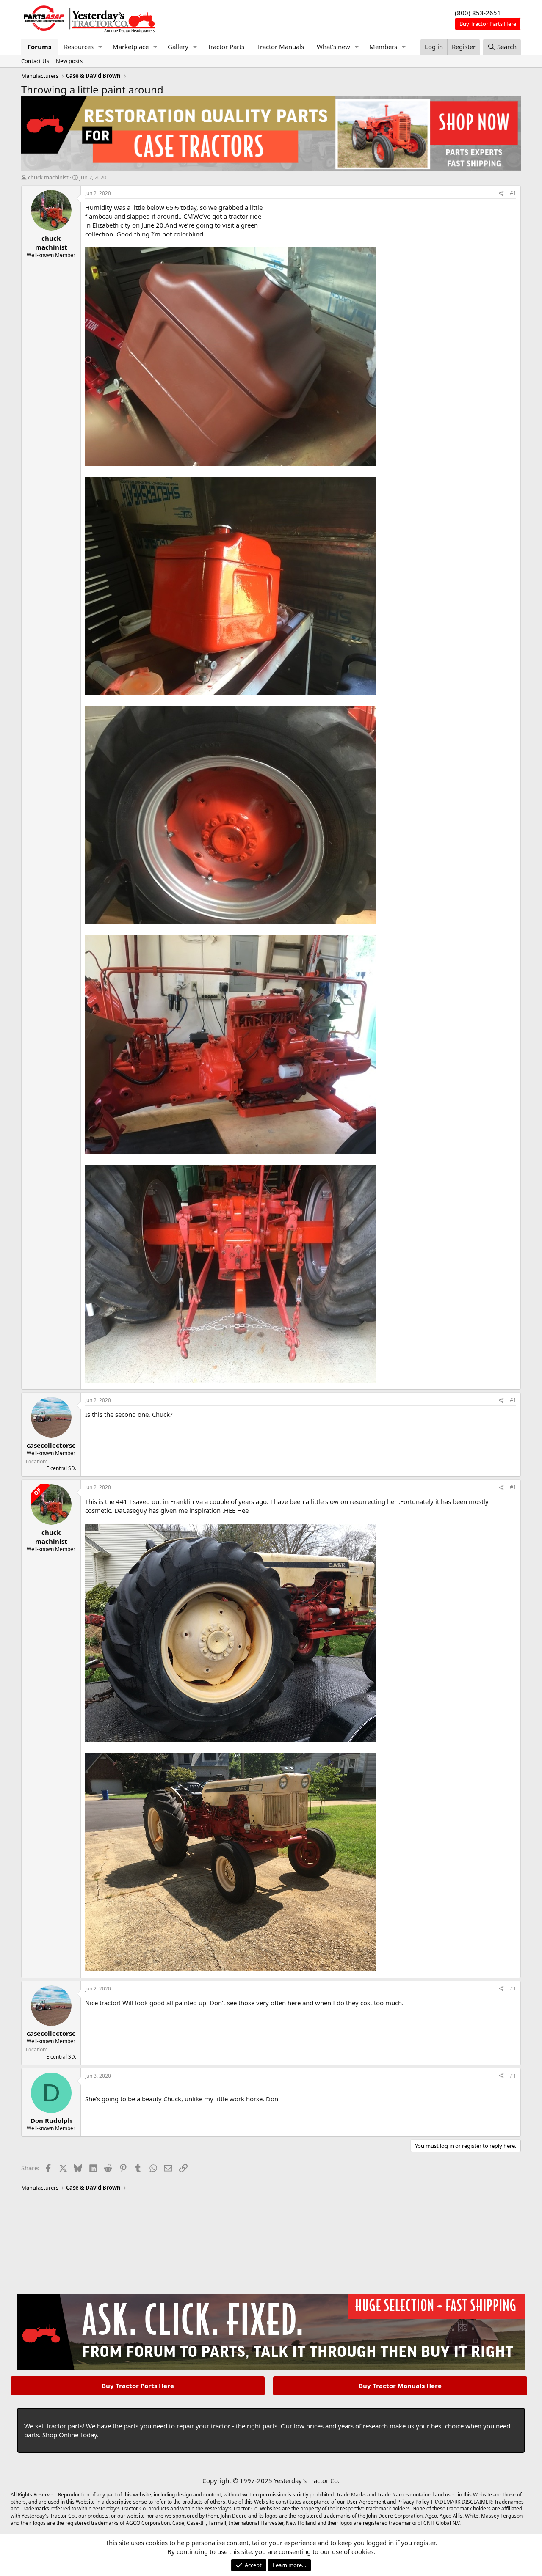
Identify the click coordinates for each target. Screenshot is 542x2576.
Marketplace (131, 47)
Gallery (178, 47)
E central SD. (61, 1468)
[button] (100, 47)
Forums (39, 47)
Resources (79, 47)
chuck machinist (48, 177)
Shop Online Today (70, 2435)
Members (383, 47)
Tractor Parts (226, 47)
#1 (513, 193)
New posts (69, 61)
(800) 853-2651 (478, 13)
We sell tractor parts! (54, 2426)
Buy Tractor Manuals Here (400, 2386)
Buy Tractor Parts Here (138, 2386)
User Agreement (366, 2502)
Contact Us (35, 61)
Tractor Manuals (281, 47)
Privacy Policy (413, 2502)
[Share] (501, 194)
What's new (333, 47)
